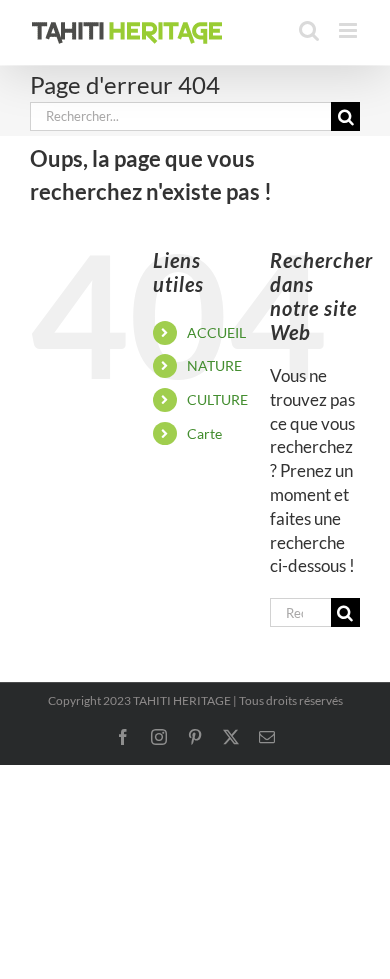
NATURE (214, 365)
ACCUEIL (216, 332)
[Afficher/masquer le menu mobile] (349, 30)
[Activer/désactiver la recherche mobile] (309, 30)
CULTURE (217, 399)
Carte (204, 433)
